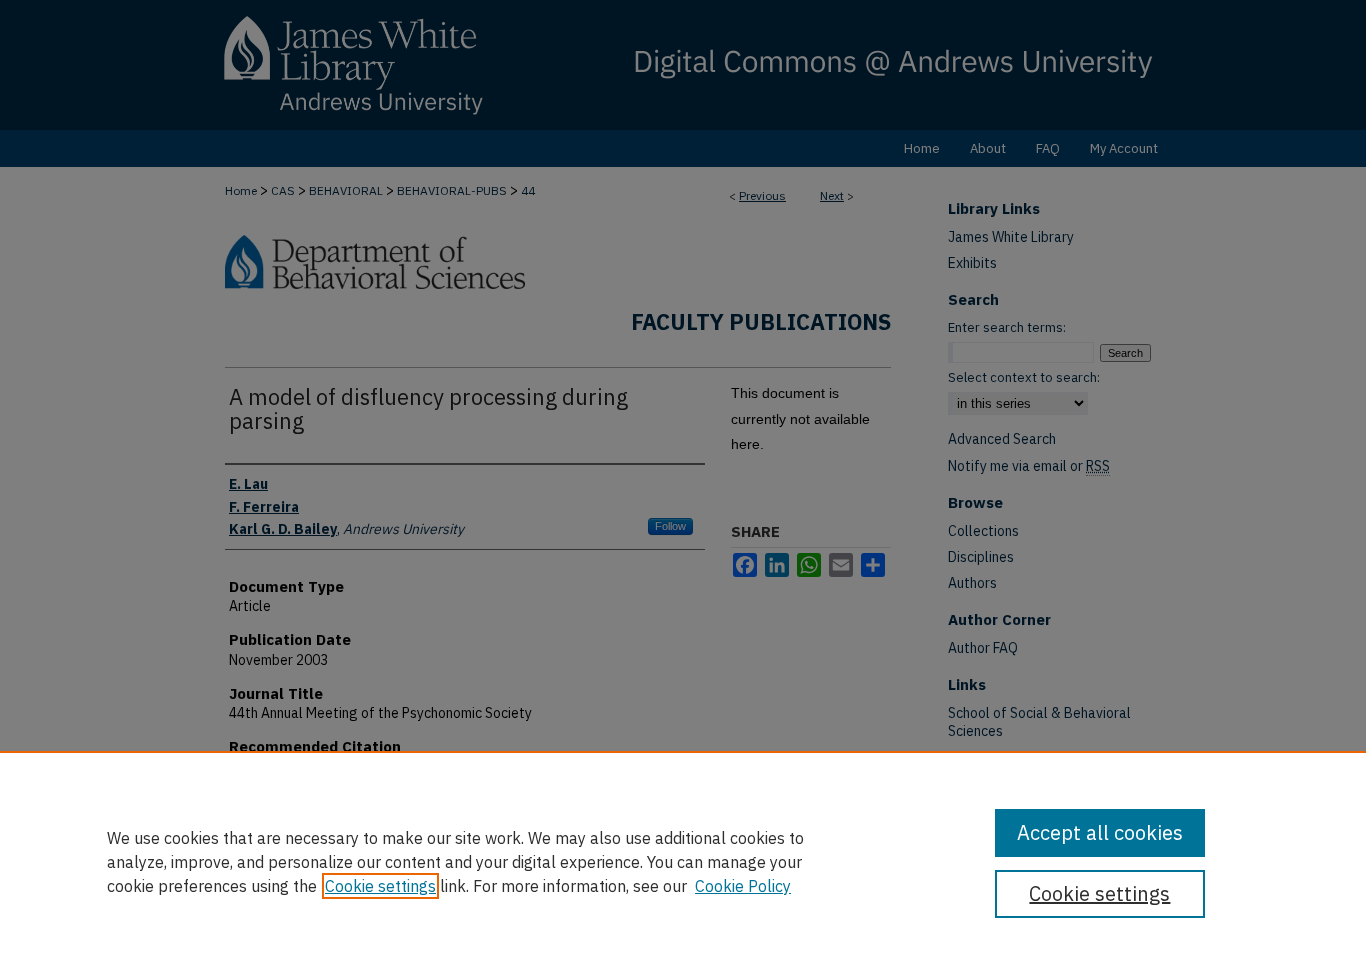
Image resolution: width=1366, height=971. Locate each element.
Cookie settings (380, 886)
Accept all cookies (1100, 832)
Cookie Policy (743, 886)
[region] (683, 861)
